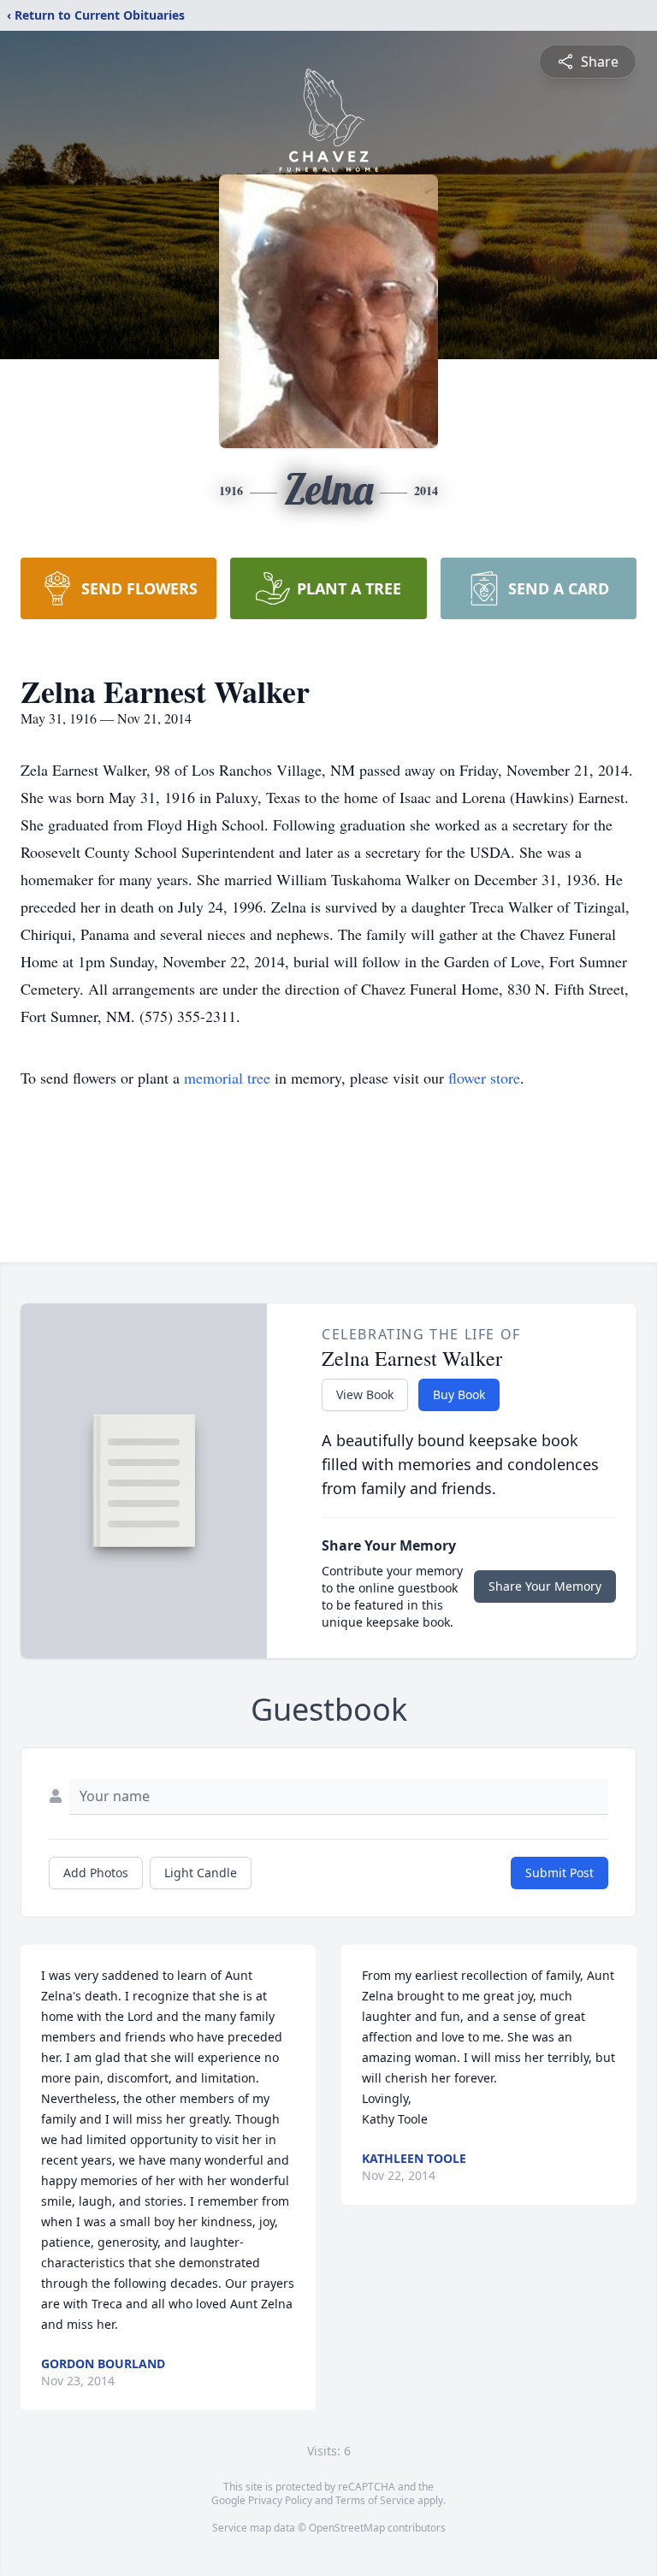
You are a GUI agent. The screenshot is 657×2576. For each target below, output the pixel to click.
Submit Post (559, 1873)
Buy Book (459, 1394)
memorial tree (227, 1078)
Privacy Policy (280, 2500)
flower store (484, 1078)
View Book (365, 1394)
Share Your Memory (545, 1586)
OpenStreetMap (347, 2528)
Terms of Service (375, 2500)
